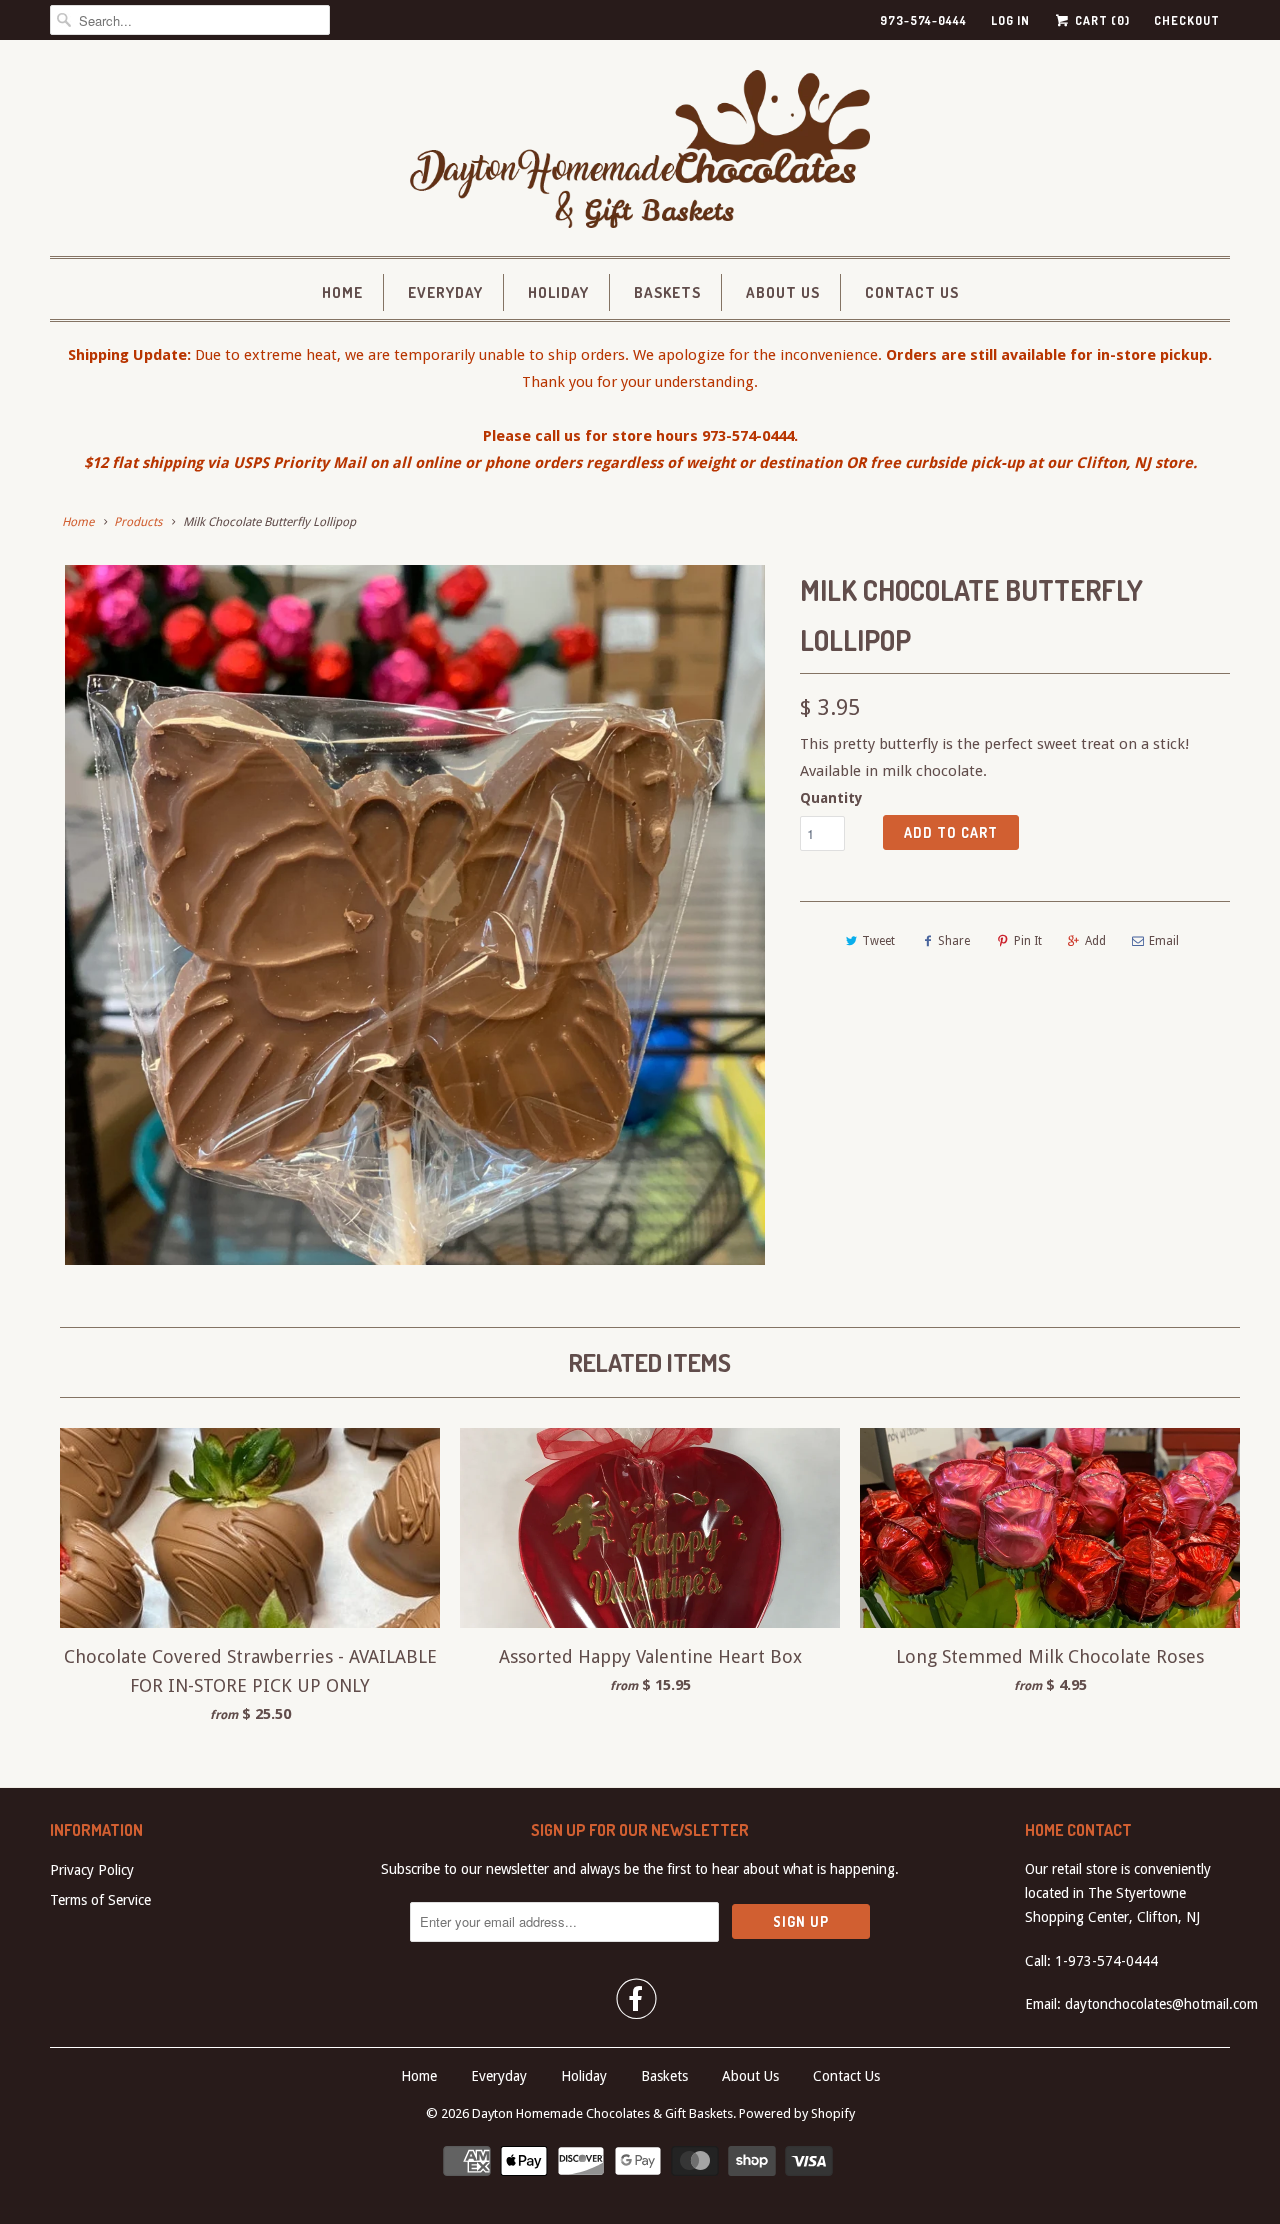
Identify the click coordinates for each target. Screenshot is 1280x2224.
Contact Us (912, 292)
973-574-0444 (923, 20)
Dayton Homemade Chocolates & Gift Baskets (602, 2113)
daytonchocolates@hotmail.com (1161, 2004)
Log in (1010, 20)
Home (342, 292)
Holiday (558, 292)
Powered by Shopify (797, 2113)
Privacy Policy (92, 1870)
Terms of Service (100, 1900)
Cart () (1101, 20)
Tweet (878, 941)
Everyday (445, 292)
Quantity (831, 798)
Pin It (1028, 941)
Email (1164, 941)
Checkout (1187, 20)
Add (1095, 941)
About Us (783, 292)
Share (954, 941)
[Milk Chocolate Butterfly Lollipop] (415, 915)
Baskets (667, 292)
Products (138, 522)
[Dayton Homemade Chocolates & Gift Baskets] (640, 153)
